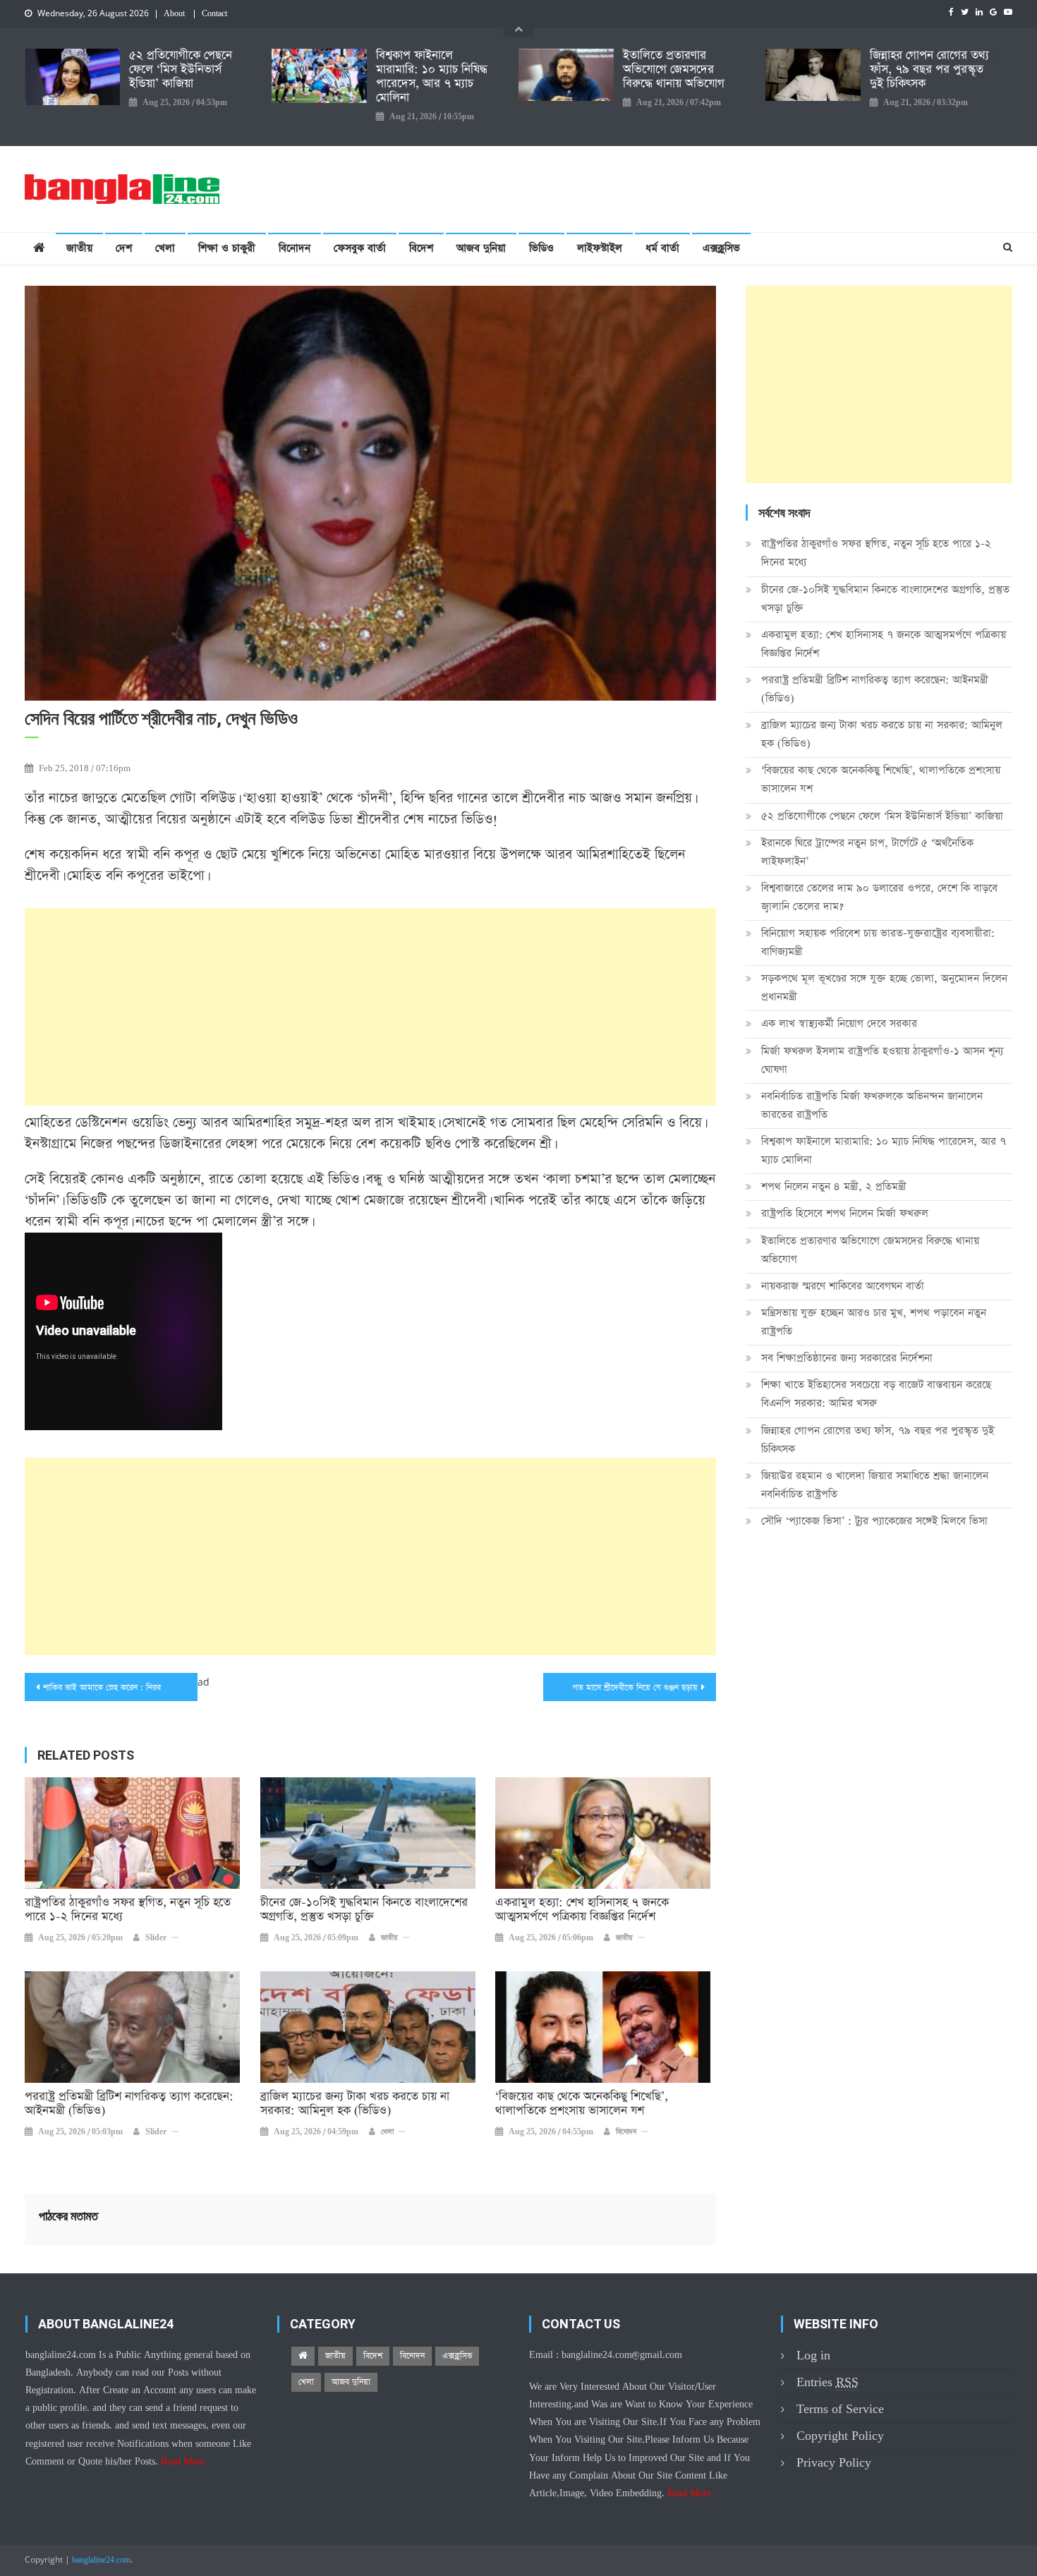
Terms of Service (840, 2409)
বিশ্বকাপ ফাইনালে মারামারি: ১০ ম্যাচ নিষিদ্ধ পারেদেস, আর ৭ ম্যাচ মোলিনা (432, 77)
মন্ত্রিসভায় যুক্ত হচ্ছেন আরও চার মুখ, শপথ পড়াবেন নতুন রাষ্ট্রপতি (874, 1322)
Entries (827, 2382)
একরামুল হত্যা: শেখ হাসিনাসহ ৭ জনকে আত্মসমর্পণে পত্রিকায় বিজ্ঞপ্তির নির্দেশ (582, 1910)
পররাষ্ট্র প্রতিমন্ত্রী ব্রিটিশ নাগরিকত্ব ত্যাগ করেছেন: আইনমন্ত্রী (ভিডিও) (129, 2104)
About (174, 14)
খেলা (165, 248)
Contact (214, 14)
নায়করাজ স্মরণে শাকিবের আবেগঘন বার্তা (843, 1286)
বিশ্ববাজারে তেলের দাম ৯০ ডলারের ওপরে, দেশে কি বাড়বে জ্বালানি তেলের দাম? (879, 897)
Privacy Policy (834, 2463)
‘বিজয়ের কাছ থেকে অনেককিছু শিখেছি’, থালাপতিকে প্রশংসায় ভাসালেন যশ (582, 2104)
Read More (183, 2462)
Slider (156, 1938)
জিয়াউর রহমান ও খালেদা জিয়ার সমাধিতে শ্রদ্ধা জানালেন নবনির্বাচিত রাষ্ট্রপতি (875, 1485)
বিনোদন (295, 248)
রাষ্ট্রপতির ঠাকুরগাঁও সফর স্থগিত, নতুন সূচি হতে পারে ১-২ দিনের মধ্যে (128, 1910)
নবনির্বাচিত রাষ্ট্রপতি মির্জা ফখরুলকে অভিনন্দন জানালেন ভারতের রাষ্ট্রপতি (872, 1105)
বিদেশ (421, 248)
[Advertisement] (370, 1007)
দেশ (124, 248)
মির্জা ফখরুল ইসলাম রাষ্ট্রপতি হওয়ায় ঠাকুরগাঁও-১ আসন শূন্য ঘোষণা (882, 1060)
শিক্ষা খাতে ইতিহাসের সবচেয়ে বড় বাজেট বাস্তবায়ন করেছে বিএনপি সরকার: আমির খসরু (876, 1394)
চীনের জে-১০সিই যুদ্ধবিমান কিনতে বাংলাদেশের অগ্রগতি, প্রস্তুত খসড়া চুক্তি (364, 1910)
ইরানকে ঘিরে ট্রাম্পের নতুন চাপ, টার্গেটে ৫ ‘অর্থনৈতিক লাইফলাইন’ (867, 852)
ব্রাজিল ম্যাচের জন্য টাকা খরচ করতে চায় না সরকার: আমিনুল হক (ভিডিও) (355, 2104)
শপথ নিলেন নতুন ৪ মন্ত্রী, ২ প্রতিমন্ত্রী (834, 1186)
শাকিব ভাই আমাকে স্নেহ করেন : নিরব (102, 1688)
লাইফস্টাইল (600, 248)
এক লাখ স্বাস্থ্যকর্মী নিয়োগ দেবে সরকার (839, 1023)
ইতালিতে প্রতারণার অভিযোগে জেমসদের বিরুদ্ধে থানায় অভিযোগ (674, 70)
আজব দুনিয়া (481, 248)
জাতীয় (79, 248)
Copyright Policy (840, 2436)
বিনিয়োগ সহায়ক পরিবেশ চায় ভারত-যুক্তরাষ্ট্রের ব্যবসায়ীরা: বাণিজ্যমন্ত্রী (878, 942)
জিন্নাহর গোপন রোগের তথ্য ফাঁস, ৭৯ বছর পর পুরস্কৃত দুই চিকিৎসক (929, 70)
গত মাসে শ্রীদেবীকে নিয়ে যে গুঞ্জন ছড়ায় (635, 1688)
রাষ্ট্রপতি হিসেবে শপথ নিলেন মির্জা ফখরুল (845, 1213)
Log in (813, 2356)
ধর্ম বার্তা (662, 248)
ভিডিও (541, 248)
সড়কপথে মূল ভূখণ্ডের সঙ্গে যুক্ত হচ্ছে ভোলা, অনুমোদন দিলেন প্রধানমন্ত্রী (884, 987)
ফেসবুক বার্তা (360, 248)
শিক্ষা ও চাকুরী (227, 248)
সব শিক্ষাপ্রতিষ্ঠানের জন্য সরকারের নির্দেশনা (847, 1358)
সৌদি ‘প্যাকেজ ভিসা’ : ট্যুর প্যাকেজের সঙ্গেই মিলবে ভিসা (874, 1521)
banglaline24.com (101, 2560)
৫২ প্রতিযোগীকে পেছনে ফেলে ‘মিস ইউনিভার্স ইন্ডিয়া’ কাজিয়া (181, 70)
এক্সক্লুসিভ (721, 248)
